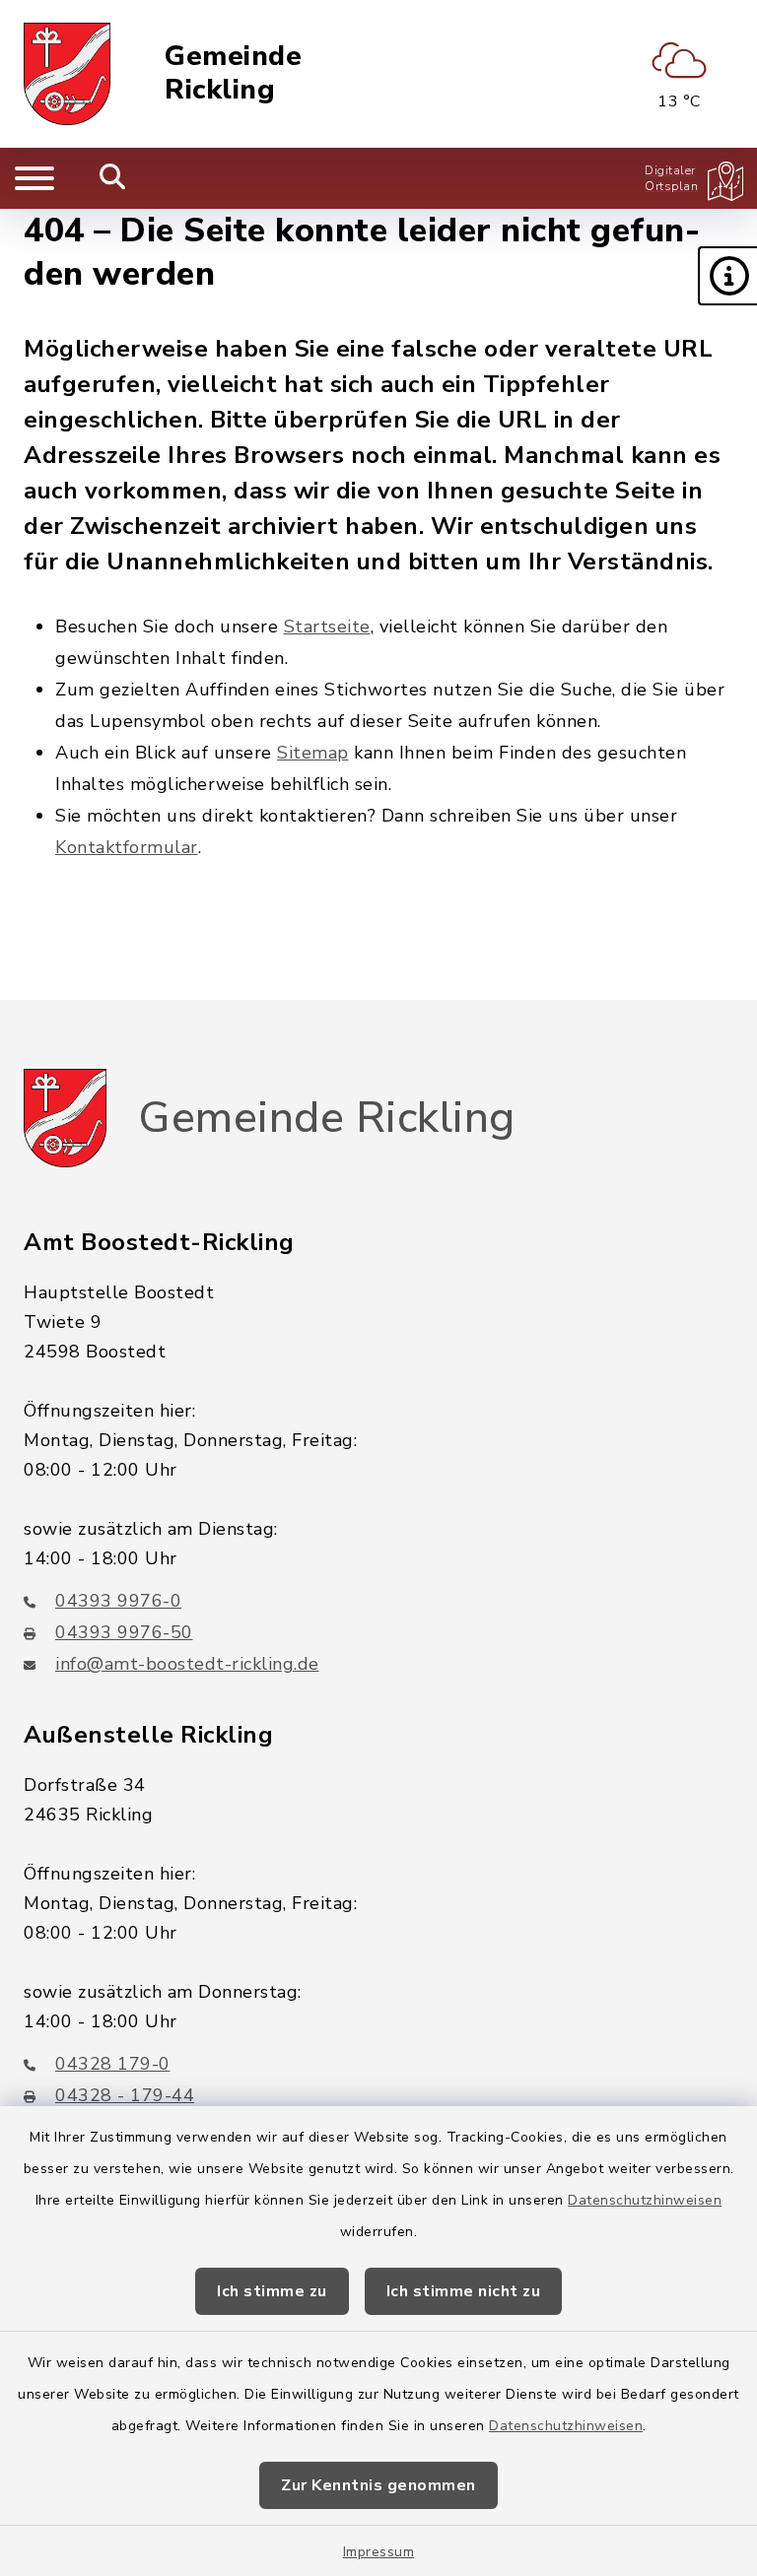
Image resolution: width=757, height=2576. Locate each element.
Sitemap (313, 753)
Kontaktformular (127, 847)
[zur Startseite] (67, 74)
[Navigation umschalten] (34, 178)
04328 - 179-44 (125, 2095)
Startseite (327, 627)
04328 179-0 (113, 2064)
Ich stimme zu (272, 2291)
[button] (727, 276)
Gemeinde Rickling (233, 73)
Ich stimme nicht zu (464, 2291)
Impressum (379, 2552)
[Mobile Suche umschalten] (113, 178)
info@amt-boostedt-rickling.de (187, 1664)
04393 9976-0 (118, 1601)
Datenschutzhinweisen (645, 2200)
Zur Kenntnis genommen (378, 2485)
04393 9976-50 (124, 1632)
